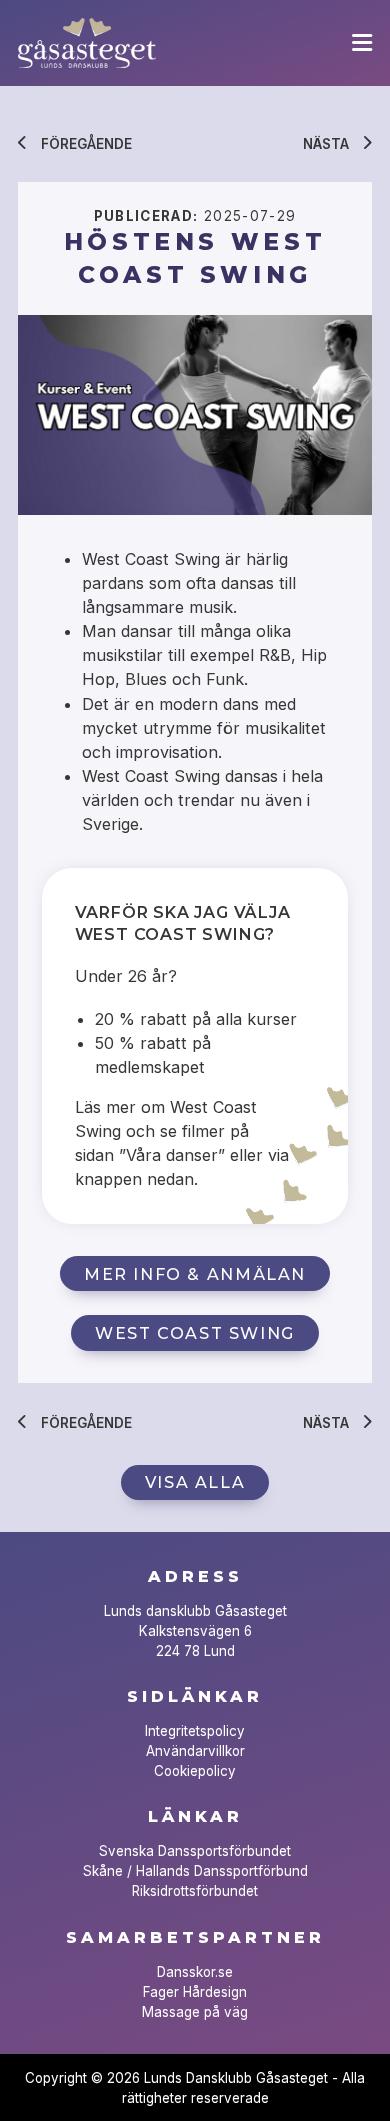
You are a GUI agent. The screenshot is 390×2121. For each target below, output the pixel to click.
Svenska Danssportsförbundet (195, 1851)
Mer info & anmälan (195, 1274)
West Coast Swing (195, 1333)
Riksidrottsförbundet (195, 1891)
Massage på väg (195, 2012)
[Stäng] (362, 42)
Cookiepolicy (195, 1771)
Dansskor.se (195, 1972)
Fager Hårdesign (195, 1992)
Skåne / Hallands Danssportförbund (195, 1871)
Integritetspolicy (195, 1731)
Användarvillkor (195, 1751)
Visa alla (195, 1482)
